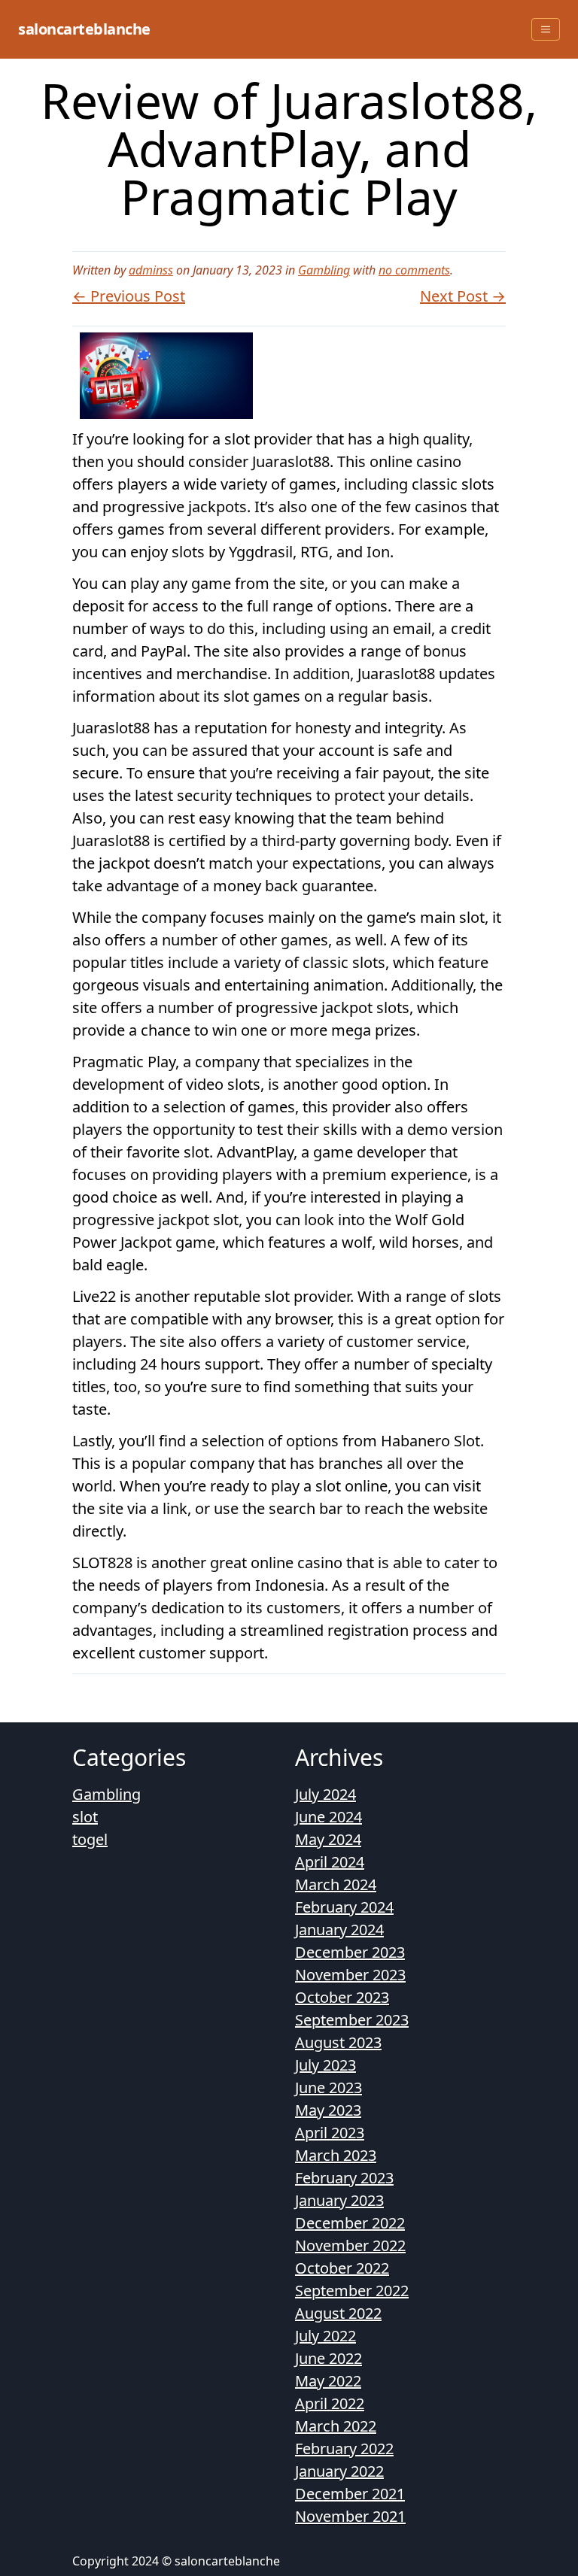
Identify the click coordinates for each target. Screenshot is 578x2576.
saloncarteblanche (84, 29)
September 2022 (352, 2291)
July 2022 (326, 2336)
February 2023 (344, 2178)
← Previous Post (129, 296)
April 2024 (330, 1862)
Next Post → (463, 296)
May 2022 (328, 2381)
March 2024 (336, 1884)
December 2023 (350, 1952)
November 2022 (350, 2245)
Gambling (324, 270)
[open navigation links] (546, 29)
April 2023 (330, 2133)
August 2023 (338, 2042)
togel (90, 1839)
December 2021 (350, 2494)
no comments (414, 270)
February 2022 (344, 2449)
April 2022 (330, 2403)
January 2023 (339, 2200)
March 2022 (336, 2426)
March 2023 (336, 2155)
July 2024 (326, 1794)
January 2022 (339, 2471)
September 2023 (352, 2020)
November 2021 (350, 2516)
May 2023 (328, 2110)
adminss (151, 270)
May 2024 (328, 1839)
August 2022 (338, 2313)
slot (85, 1817)
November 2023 (350, 1975)
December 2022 (350, 2223)
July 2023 (326, 2065)
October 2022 (342, 2268)
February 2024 (344, 1907)
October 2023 (342, 1997)
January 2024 (339, 1930)
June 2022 (329, 2358)
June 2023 (329, 2088)
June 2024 (329, 1817)
